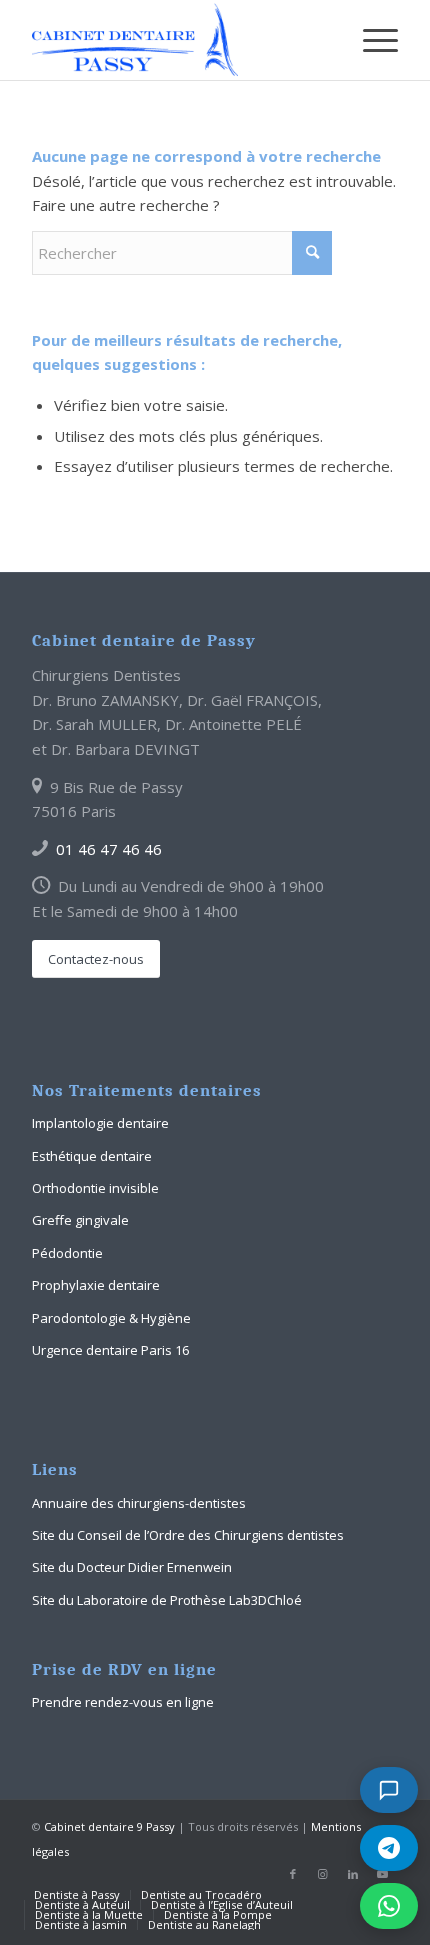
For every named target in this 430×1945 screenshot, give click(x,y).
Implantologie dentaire (100, 1123)
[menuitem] (370, 40)
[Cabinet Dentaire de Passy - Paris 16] (178, 40)
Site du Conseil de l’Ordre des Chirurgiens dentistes (188, 1535)
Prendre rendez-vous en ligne (123, 1702)
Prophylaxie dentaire (96, 1285)
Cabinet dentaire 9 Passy (109, 1826)
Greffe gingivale (80, 1220)
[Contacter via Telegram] (389, 1848)
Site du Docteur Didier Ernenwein (132, 1567)
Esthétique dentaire (92, 1156)
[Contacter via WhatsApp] (389, 1906)
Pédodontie (67, 1253)
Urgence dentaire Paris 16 (110, 1350)
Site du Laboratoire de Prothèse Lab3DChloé (167, 1600)
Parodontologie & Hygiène (111, 1318)
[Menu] (370, 40)
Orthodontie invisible (95, 1188)
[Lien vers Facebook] (293, 1874)
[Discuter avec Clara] (389, 1790)
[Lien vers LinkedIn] (353, 1874)
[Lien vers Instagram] (323, 1874)
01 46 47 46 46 (109, 849)
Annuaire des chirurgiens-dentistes (139, 1503)
